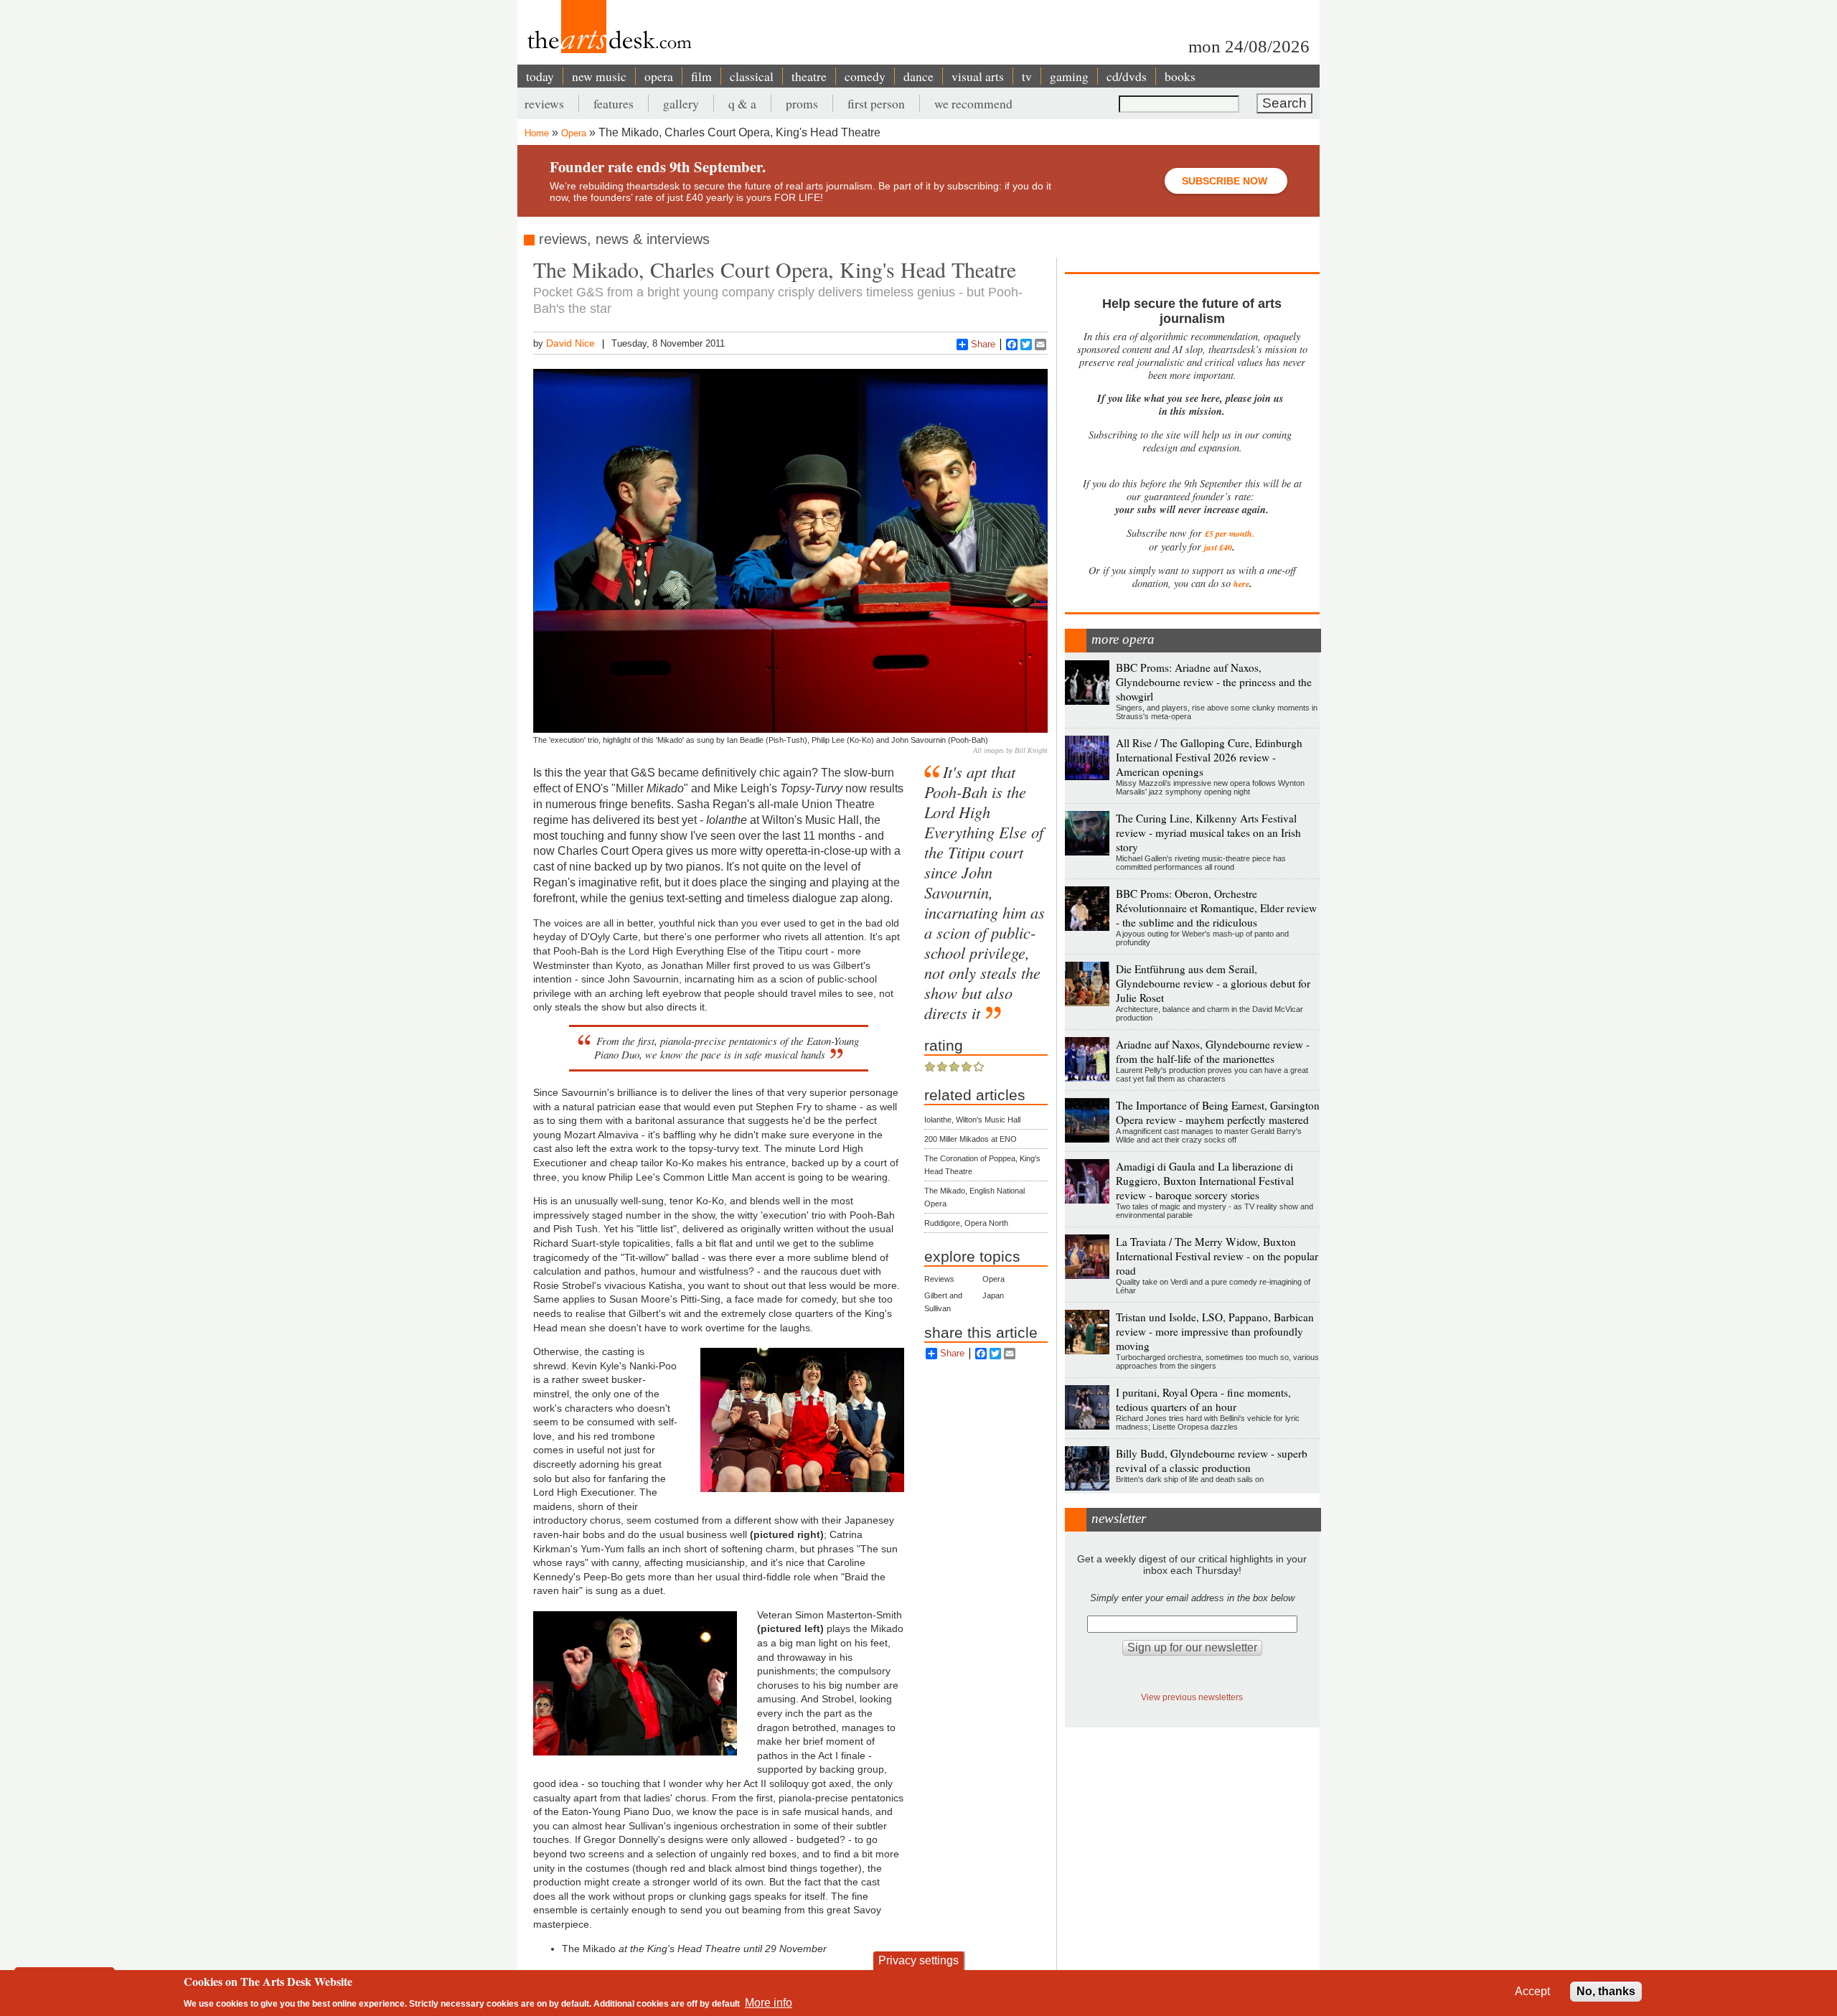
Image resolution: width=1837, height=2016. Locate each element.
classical (752, 76)
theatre (809, 76)
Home (537, 133)
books (1180, 76)
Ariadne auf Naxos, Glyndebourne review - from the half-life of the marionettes (1213, 1051)
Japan (993, 1295)
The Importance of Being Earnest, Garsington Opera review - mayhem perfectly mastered (1218, 1112)
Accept (1532, 1991)
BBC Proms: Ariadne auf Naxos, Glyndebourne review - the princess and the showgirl (1214, 682)
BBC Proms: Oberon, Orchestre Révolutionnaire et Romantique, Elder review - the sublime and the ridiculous (1216, 908)
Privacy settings (918, 1960)
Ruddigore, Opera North (966, 1223)
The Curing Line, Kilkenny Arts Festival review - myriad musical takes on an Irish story (1208, 833)
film (701, 76)
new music (599, 76)
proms (802, 103)
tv (1027, 76)
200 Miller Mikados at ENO (971, 1139)
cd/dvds (1127, 76)
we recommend (973, 103)
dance (918, 76)
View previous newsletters (1192, 1697)
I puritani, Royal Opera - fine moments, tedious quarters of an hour (1203, 1400)
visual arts (978, 76)
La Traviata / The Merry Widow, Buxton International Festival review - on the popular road (1217, 1256)
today (540, 76)
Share (983, 344)
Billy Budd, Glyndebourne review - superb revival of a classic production (1212, 1461)
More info (769, 2002)
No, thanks (1606, 1991)
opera (659, 76)
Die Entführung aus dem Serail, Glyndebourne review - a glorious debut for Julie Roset (1213, 983)
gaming (1069, 76)
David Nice (570, 343)
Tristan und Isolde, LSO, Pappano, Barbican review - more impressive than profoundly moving (1215, 1331)
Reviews (939, 1279)
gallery (681, 103)
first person (876, 103)
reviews (544, 103)
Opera (574, 133)
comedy (865, 76)
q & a (742, 103)
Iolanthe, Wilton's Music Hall (972, 1120)
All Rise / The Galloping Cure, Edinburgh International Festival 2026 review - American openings (1209, 757)
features (614, 103)
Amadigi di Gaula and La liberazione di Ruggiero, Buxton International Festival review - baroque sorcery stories (1205, 1181)
